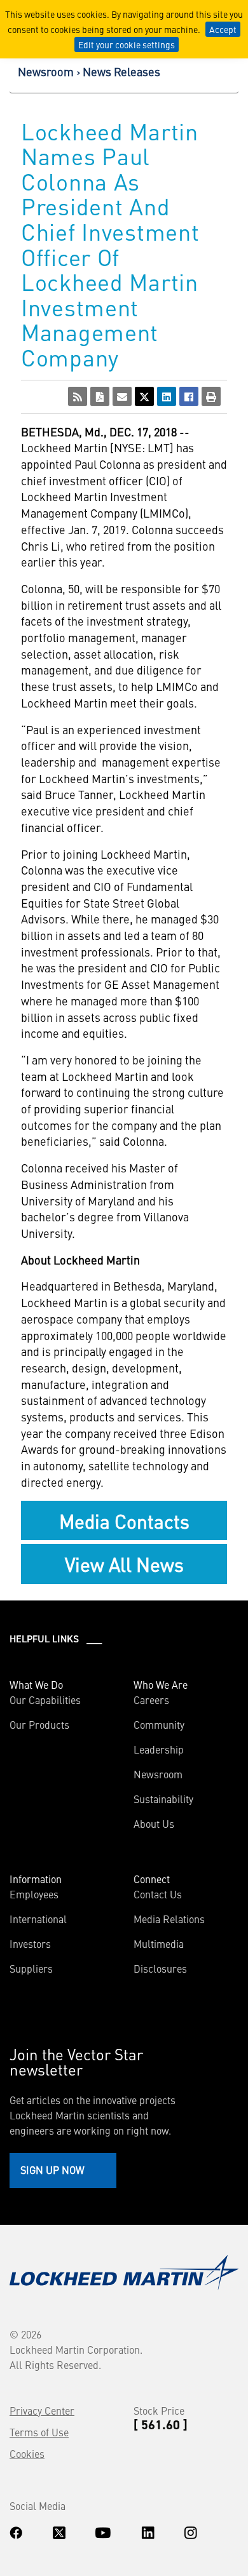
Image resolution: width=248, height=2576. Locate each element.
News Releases (121, 71)
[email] (122, 396)
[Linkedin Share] (167, 396)
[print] (211, 396)
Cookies (27, 2453)
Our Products (39, 1724)
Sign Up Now (52, 2170)
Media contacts (124, 1520)
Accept (223, 29)
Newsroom (46, 71)
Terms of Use (39, 2432)
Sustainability (163, 1799)
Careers (151, 1700)
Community (159, 1724)
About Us (154, 1823)
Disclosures (160, 1968)
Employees (34, 1894)
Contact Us (158, 1894)
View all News (124, 1564)
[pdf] (100, 396)
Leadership (159, 1749)
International (38, 1919)
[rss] (78, 396)
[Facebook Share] (189, 396)
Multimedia (159, 1943)
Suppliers (31, 1968)
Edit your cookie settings (127, 44)
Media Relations (169, 1919)
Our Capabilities (45, 1700)
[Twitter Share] (144, 396)
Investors (30, 1943)
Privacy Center (42, 2410)
